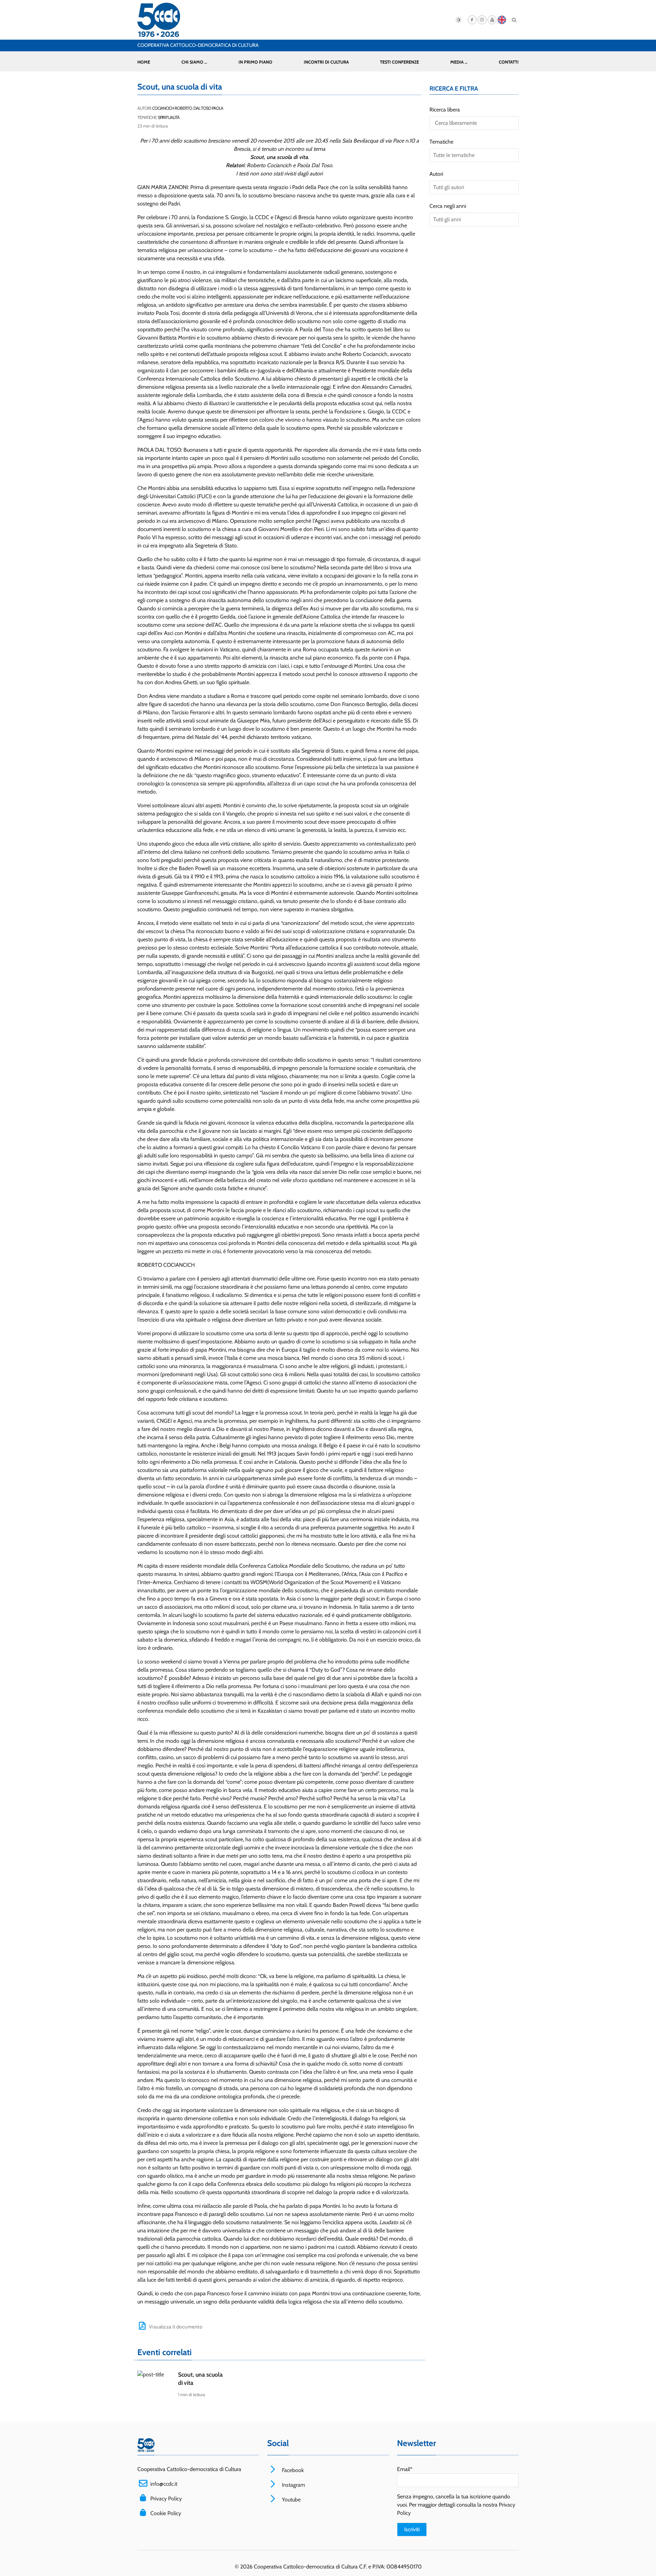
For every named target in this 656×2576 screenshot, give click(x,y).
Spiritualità (169, 117)
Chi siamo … (194, 62)
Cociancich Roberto (172, 108)
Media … (459, 62)
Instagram (293, 2485)
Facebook (292, 2470)
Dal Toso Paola (208, 108)
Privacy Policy (166, 2499)
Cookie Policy (166, 2513)
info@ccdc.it (164, 2484)
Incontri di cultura (326, 62)
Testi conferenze (399, 62)
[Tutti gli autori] (474, 187)
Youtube (291, 2500)
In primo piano (255, 62)
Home (144, 62)
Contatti (509, 62)
